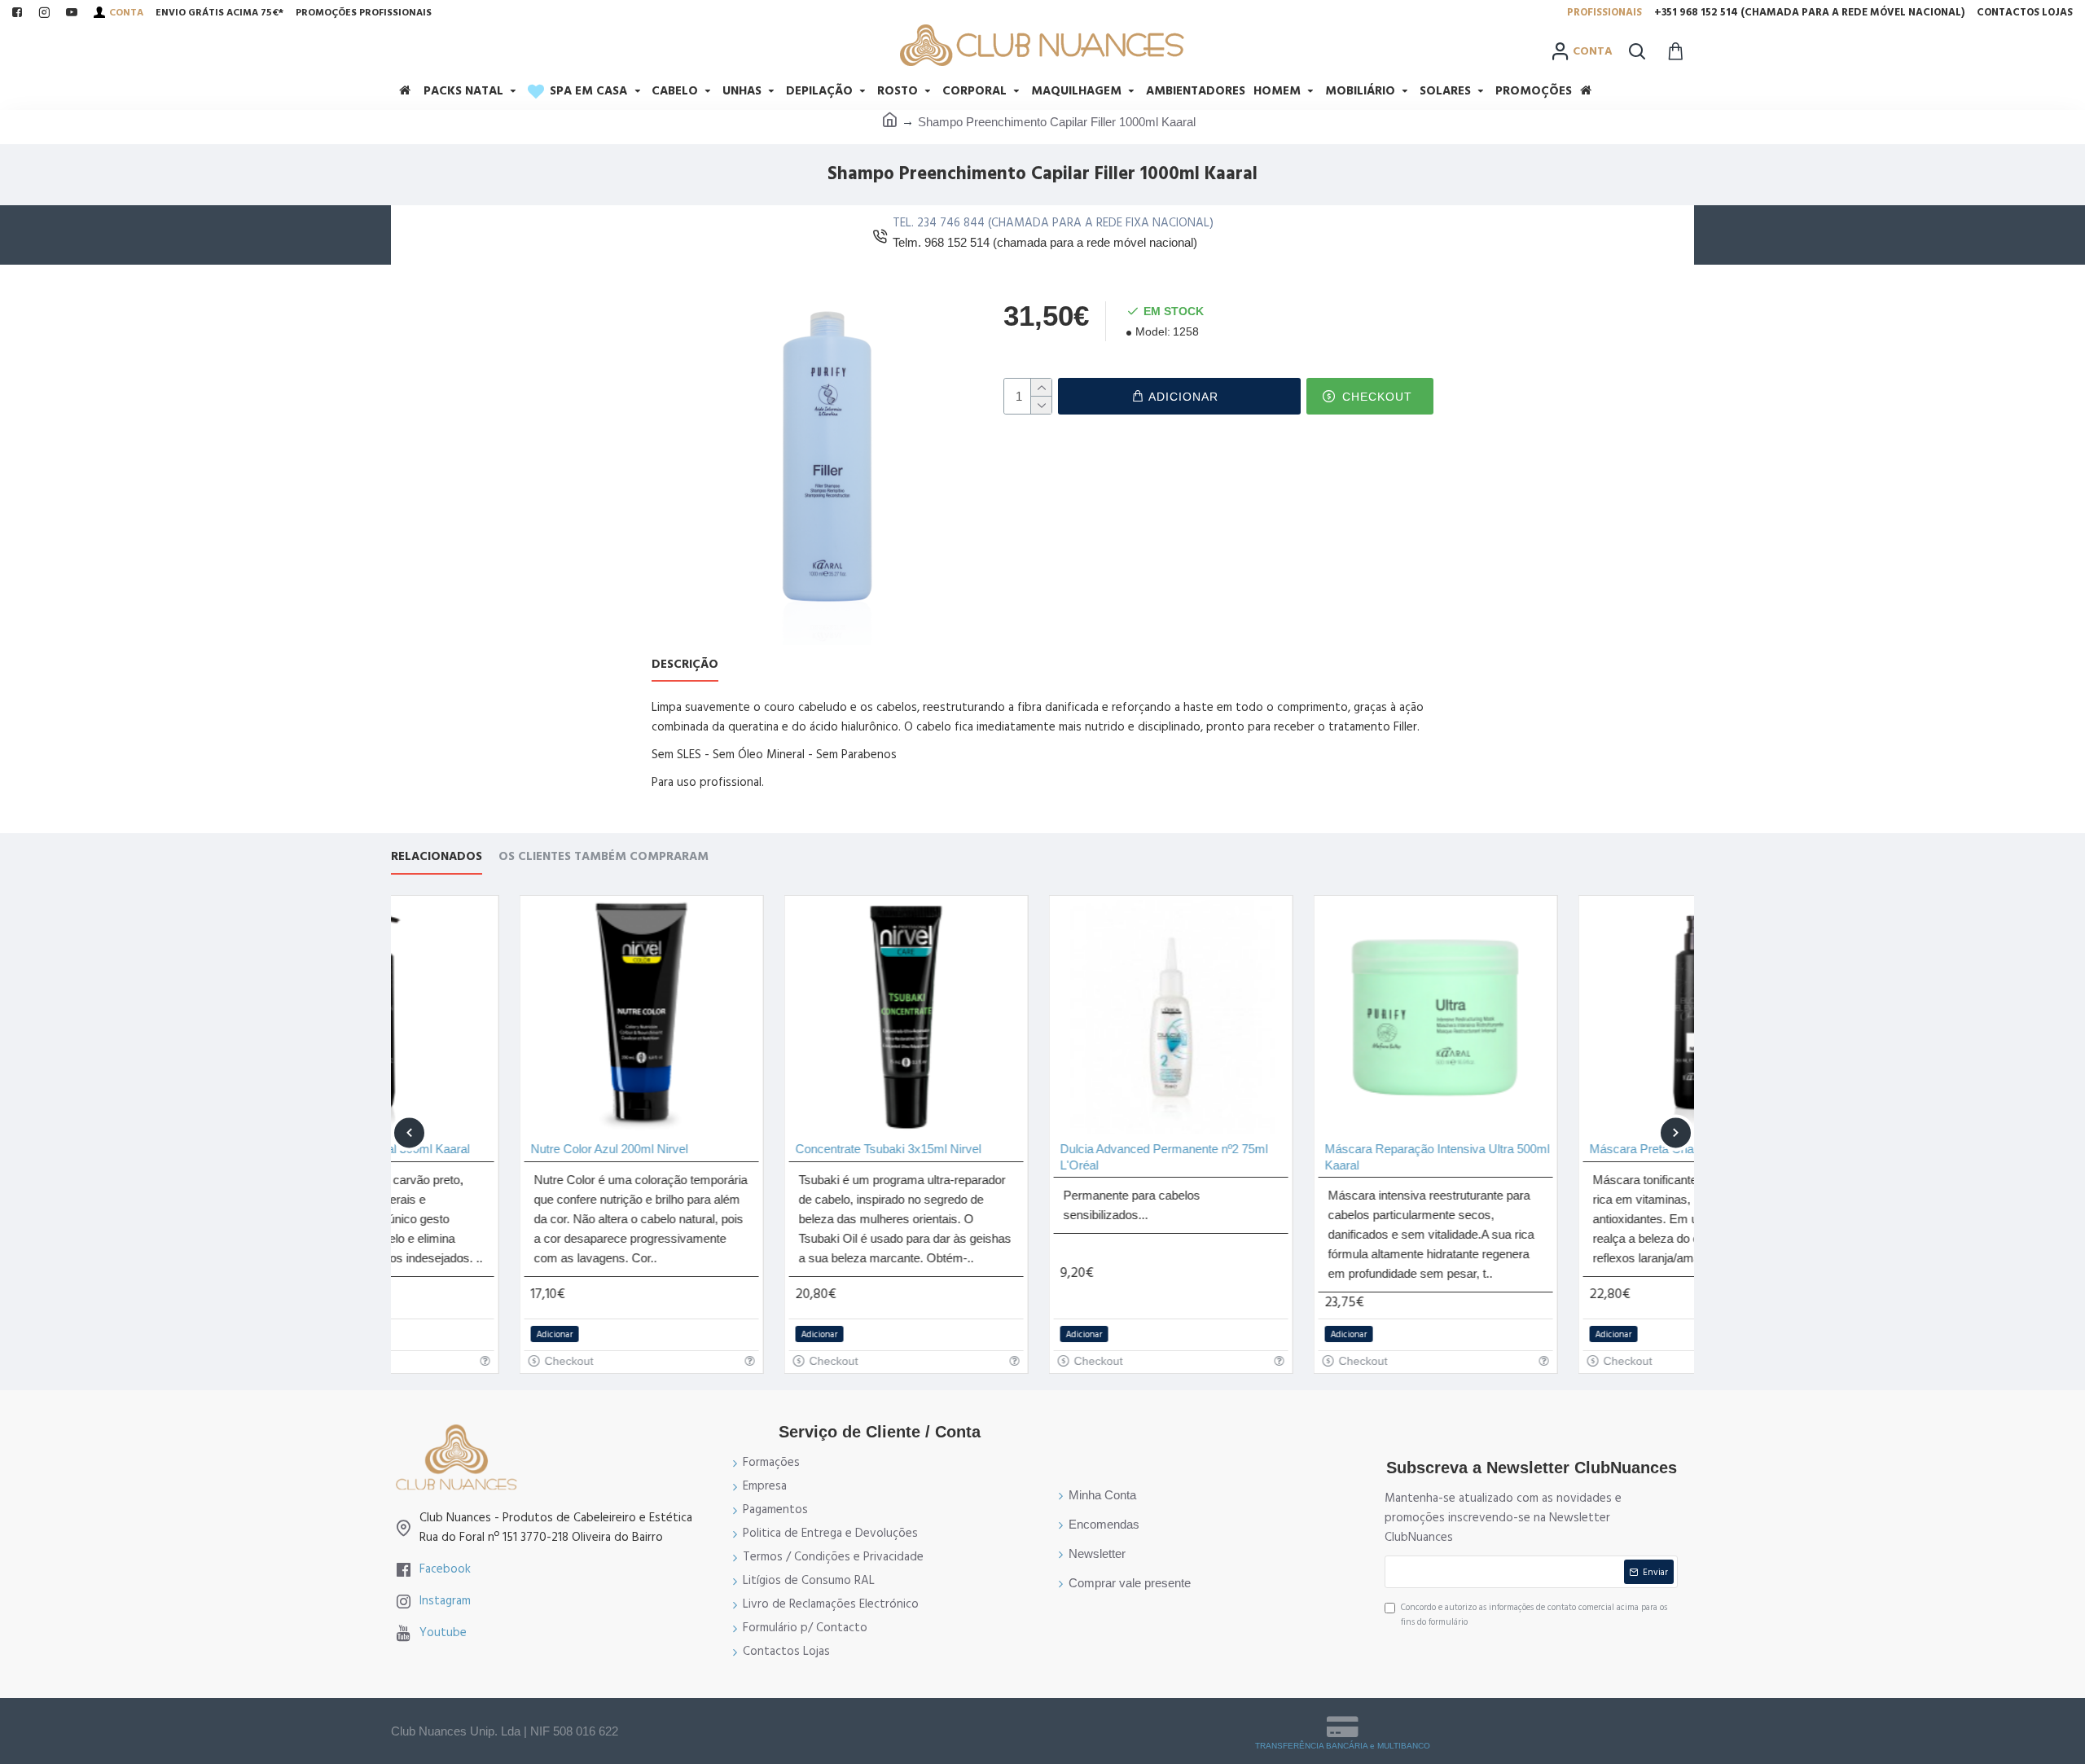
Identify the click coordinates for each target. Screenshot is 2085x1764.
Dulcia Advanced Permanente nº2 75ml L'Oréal (1036, 1157)
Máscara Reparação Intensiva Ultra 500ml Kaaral (1309, 1157)
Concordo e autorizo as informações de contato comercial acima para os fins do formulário (1534, 1615)
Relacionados (437, 857)
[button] (409, 1132)
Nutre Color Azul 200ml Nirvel (481, 1149)
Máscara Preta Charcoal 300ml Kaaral (1563, 1149)
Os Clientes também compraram (604, 857)
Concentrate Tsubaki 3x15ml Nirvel (760, 1149)
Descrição (685, 665)
